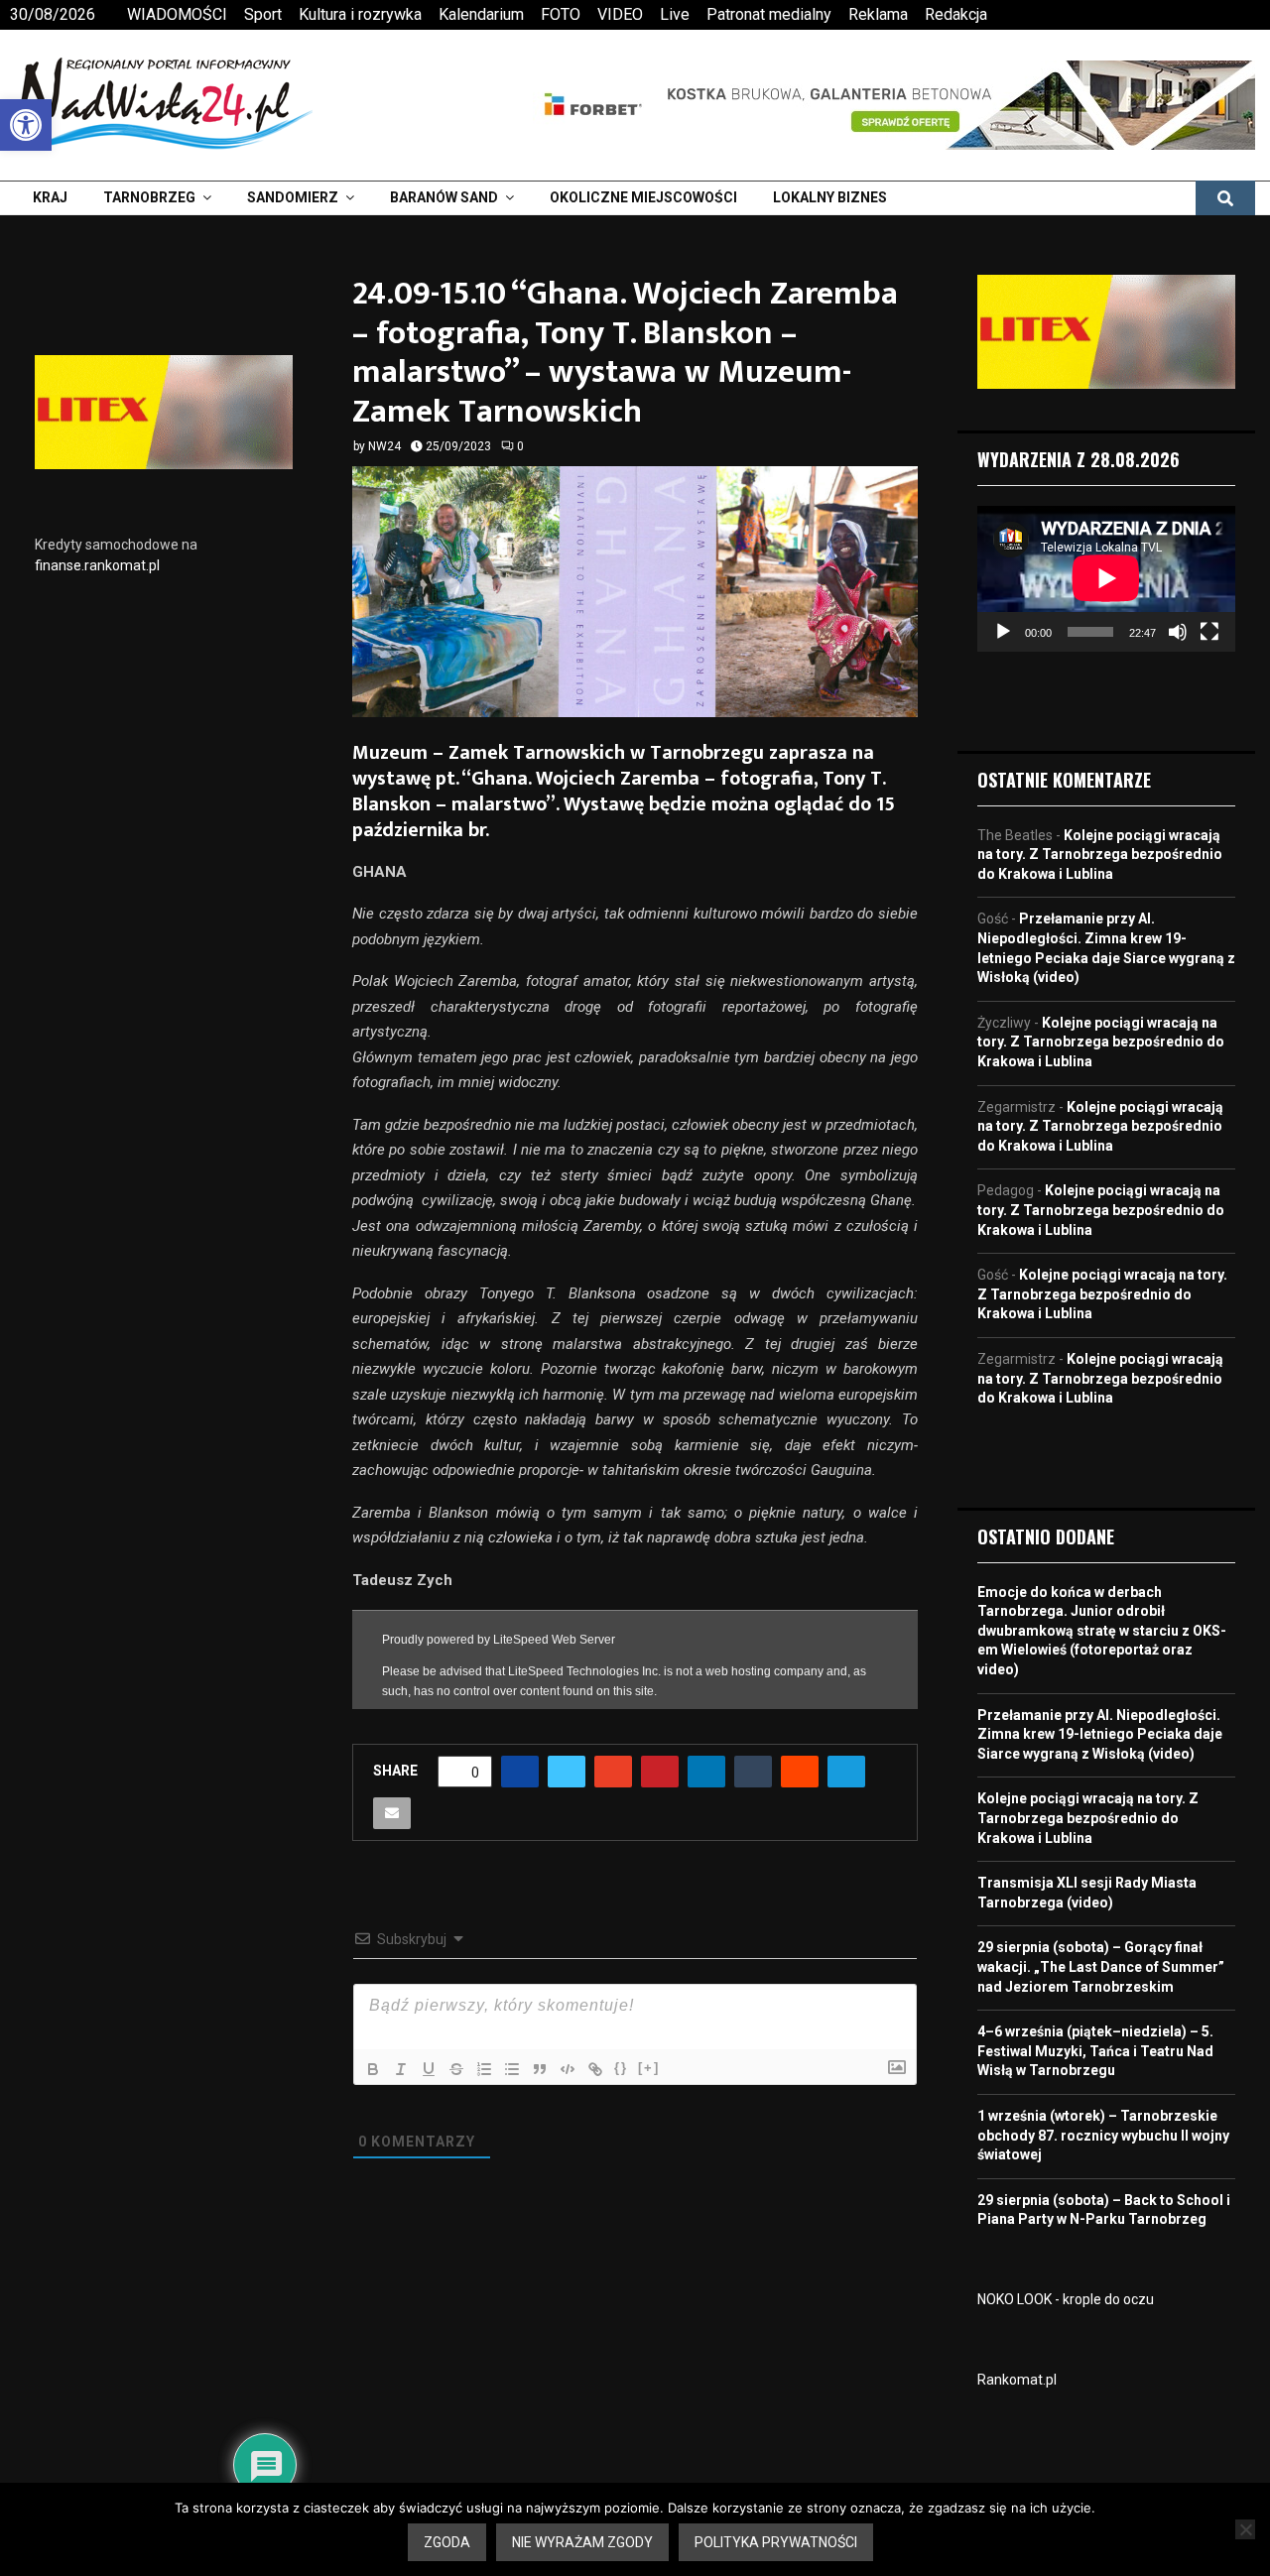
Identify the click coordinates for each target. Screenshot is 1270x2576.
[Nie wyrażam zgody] (1245, 2529)
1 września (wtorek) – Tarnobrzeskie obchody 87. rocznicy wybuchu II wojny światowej (1103, 2135)
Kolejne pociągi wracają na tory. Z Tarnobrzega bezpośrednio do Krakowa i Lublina (1100, 855)
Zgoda (447, 2542)
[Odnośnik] (595, 2069)
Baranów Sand (444, 197)
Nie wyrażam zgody (582, 2542)
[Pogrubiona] (373, 2069)
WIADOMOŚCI (177, 14)
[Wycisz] (1178, 632)
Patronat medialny (769, 14)
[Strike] (456, 2069)
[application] (1106, 578)
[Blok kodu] (568, 2069)
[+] (649, 2068)
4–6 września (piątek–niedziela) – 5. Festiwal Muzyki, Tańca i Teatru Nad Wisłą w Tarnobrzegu (1095, 2051)
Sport (263, 14)
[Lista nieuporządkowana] (512, 2069)
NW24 (384, 446)
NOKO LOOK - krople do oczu (1066, 2299)
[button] (26, 125)
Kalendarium (481, 14)
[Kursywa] (401, 2069)
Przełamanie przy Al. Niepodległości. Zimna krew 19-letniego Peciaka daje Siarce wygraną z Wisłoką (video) (1100, 1734)
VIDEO (620, 14)
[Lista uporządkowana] (484, 2069)
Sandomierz (293, 197)
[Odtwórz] (1003, 632)
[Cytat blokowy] (540, 2069)
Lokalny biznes (830, 197)
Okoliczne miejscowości (643, 197)
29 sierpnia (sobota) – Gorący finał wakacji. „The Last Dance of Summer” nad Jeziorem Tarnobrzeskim (1101, 1966)
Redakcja (956, 14)
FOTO (561, 14)
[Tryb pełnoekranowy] (1209, 632)
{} (621, 2068)
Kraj (50, 197)
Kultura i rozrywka (360, 14)
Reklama (878, 14)
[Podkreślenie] (429, 2069)
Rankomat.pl (1017, 2380)
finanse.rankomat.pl (97, 565)
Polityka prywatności (776, 2542)
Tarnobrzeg (149, 197)
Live (675, 14)
